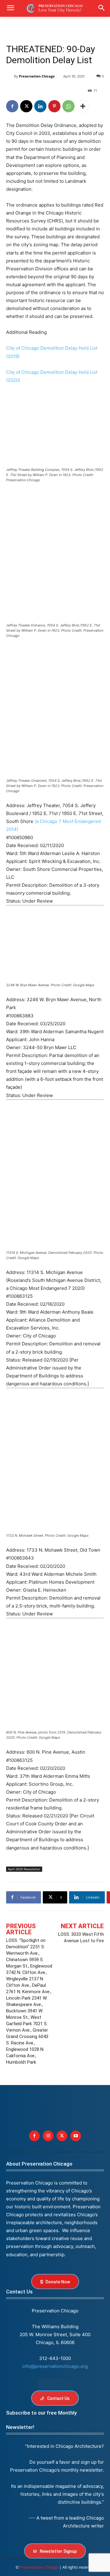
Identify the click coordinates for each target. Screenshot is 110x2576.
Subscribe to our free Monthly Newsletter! (41, 2420)
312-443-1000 (55, 2358)
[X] (26, 106)
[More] (83, 106)
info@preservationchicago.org (55, 2366)
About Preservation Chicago (39, 2164)
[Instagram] (48, 2136)
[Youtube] (76, 2136)
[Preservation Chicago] (10, 76)
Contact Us (19, 2292)
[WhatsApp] (68, 106)
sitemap (55, 2384)
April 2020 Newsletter (24, 1869)
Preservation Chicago (37, 76)
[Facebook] (12, 106)
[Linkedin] (40, 106)
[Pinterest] (54, 106)
